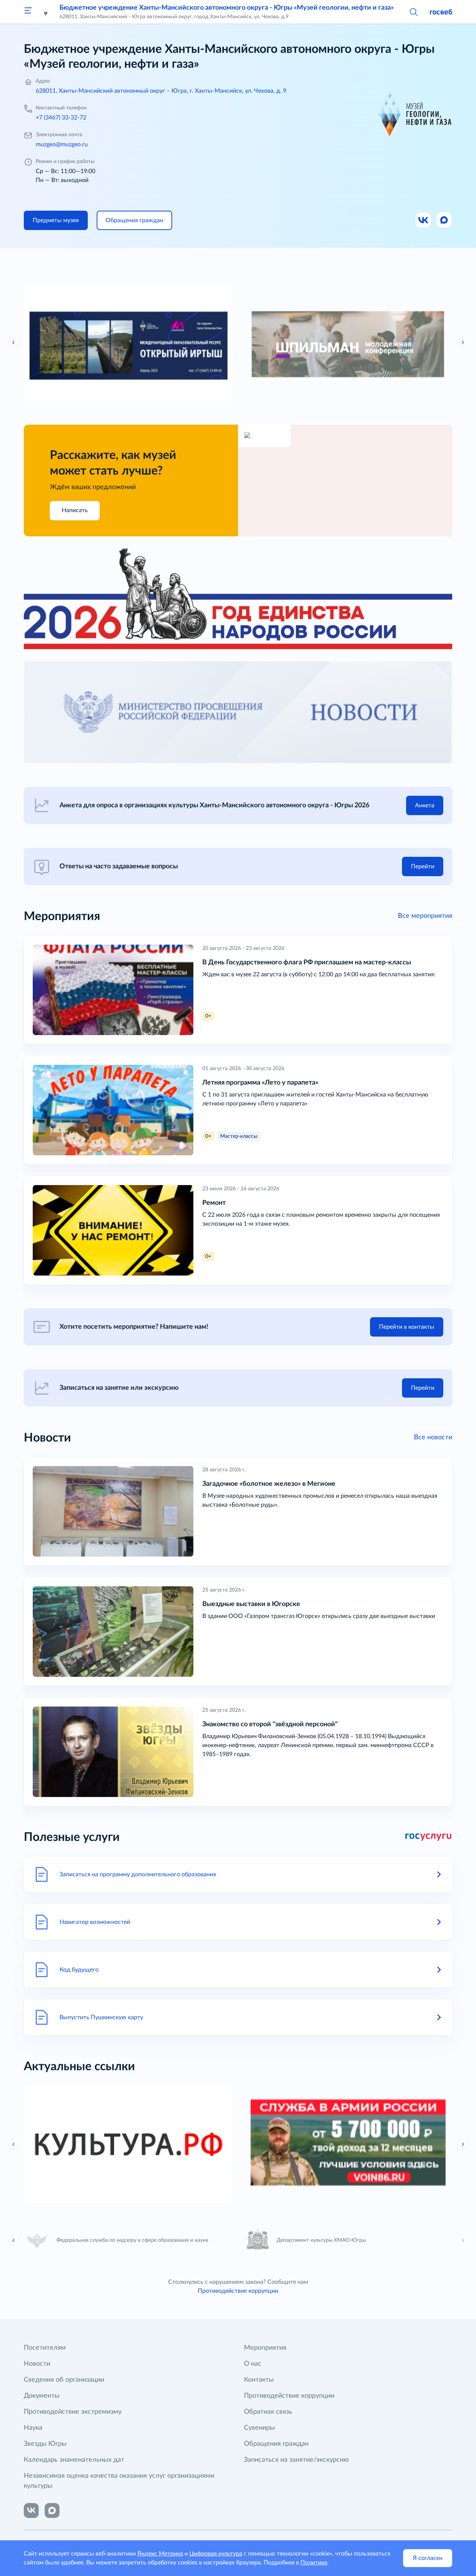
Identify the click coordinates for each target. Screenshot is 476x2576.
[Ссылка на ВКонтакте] (31, 2510)
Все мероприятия (425, 916)
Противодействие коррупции (238, 2291)
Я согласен (428, 2558)
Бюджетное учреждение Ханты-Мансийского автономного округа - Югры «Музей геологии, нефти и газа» (227, 8)
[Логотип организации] (46, 12)
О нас (253, 2364)
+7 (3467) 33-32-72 (61, 118)
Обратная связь (268, 2412)
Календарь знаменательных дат (74, 2460)
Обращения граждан (276, 2444)
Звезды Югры (45, 2444)
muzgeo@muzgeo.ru (62, 144)
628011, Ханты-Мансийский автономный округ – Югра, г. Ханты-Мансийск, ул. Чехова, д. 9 (161, 91)
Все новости (433, 1437)
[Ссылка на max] (52, 2510)
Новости (37, 2364)
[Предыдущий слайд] (14, 342)
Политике (314, 2563)
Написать (75, 510)
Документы (42, 2396)
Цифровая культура (216, 2554)
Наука (33, 2428)
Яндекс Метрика (160, 2554)
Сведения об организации (64, 2380)
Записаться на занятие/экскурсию (296, 2460)
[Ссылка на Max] (444, 220)
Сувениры (259, 2428)
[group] (128, 342)
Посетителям (45, 2348)
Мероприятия (265, 2348)
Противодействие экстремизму (73, 2412)
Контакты (259, 2380)
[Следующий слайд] (463, 342)
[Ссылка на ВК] (424, 220)
